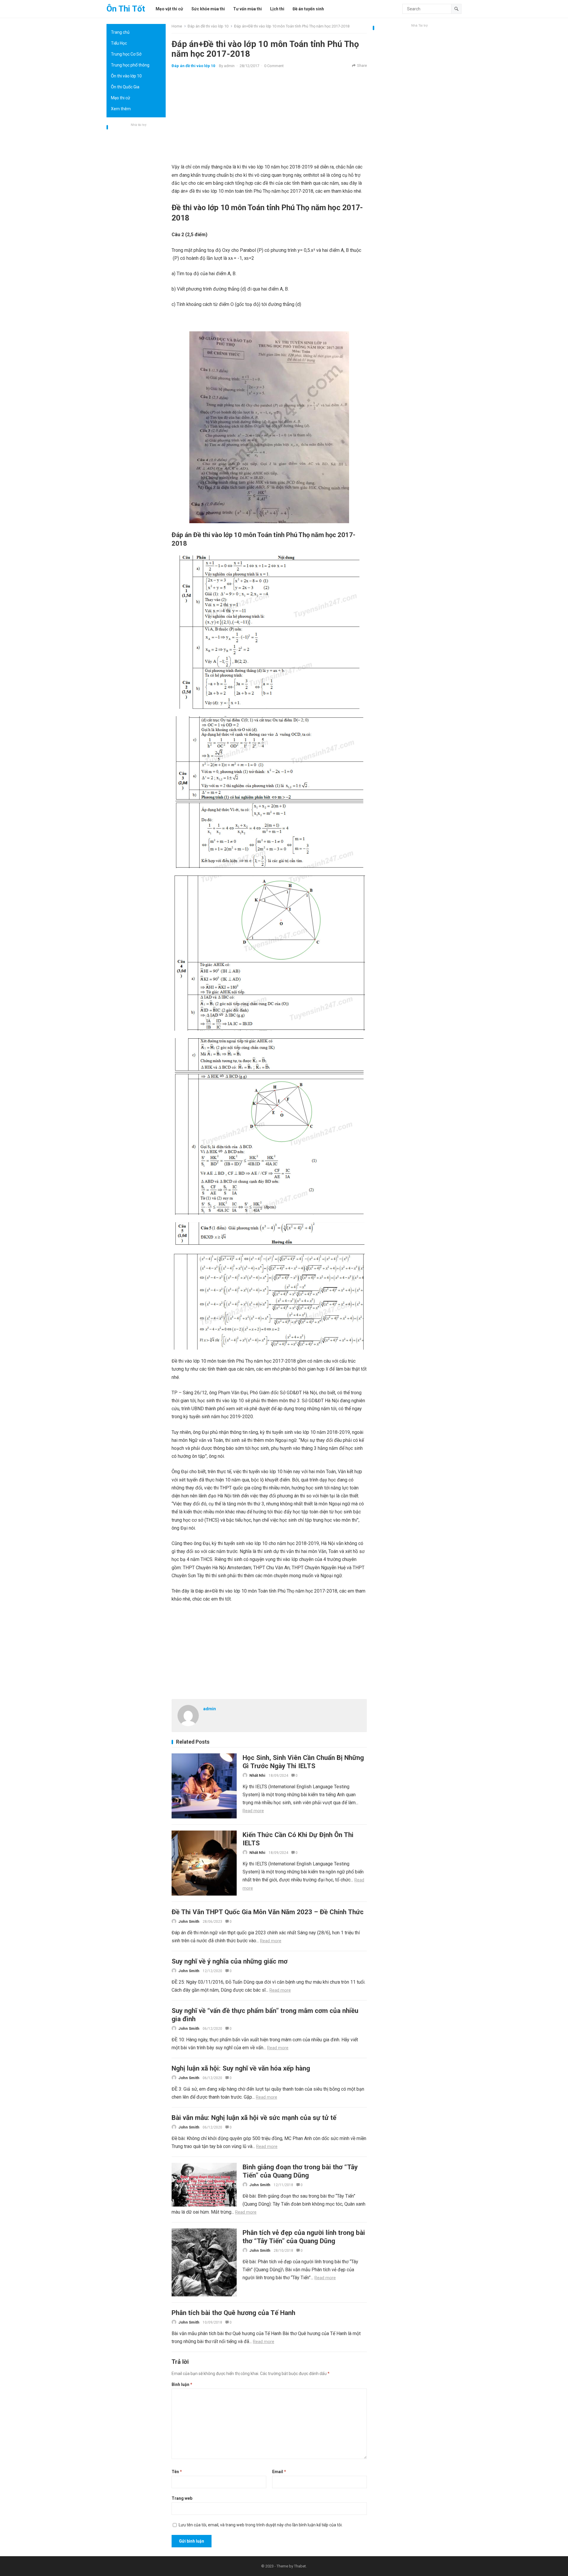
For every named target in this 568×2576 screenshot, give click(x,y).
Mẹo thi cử (121, 98)
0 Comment (274, 66)
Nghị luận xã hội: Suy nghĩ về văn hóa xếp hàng (241, 2068)
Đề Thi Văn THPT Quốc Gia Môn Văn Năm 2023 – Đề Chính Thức (268, 1912)
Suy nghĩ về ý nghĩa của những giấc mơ (230, 1961)
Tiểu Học (119, 43)
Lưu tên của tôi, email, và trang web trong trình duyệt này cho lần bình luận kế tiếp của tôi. (261, 2525)
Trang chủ (120, 32)
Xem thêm (121, 109)
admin (229, 66)
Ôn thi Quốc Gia (125, 87)
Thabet (300, 2566)
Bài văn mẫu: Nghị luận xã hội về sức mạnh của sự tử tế (254, 2118)
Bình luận (182, 2384)
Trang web (182, 2498)
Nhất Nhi (257, 1775)
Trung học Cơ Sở (126, 54)
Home (177, 26)
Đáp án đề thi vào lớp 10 (208, 26)
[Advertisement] (136, 217)
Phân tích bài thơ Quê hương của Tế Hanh (233, 2313)
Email (279, 2472)
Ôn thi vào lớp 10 (126, 76)
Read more (253, 1811)
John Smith (189, 1921)
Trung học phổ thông (130, 65)
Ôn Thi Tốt (126, 9)
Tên (177, 2472)
